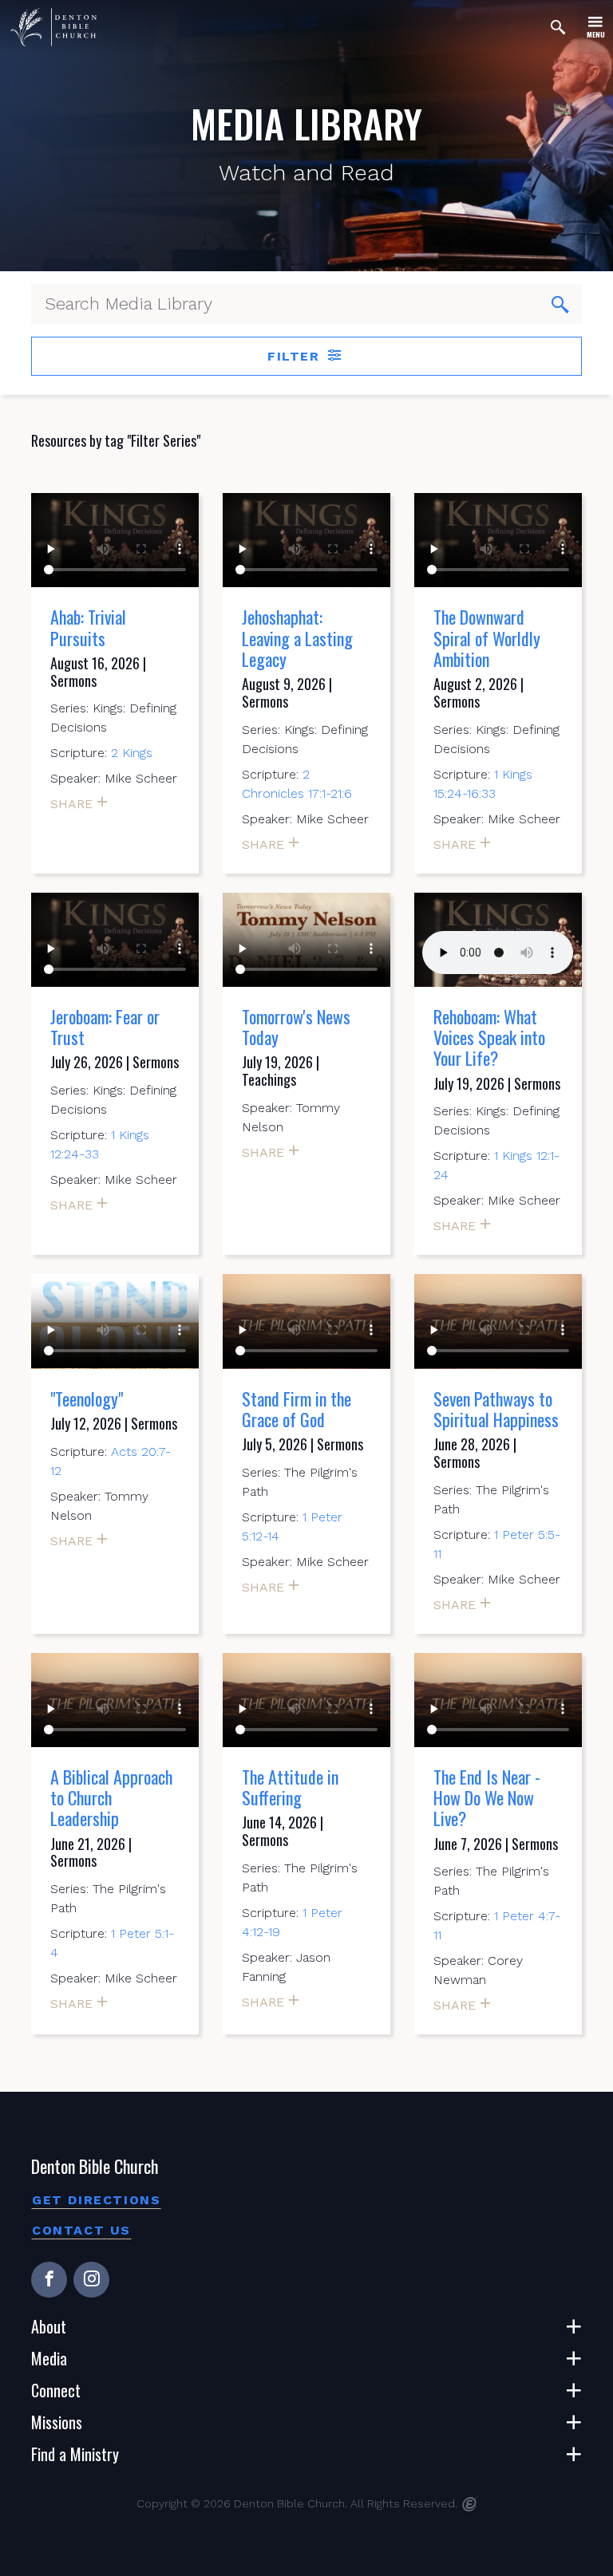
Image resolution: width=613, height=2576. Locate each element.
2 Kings (132, 753)
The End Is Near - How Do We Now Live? (487, 1798)
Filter (296, 356)
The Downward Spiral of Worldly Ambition (487, 638)
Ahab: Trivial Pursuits (88, 627)
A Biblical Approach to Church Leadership (111, 1798)
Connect (56, 2390)
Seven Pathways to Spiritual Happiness (496, 1409)
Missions (57, 2422)
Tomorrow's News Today (296, 1027)
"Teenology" (87, 1398)
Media (49, 2358)
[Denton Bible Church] (53, 27)
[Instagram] (91, 2280)
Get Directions (96, 2200)
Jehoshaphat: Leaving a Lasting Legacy (297, 638)
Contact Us (81, 2230)
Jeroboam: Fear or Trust (105, 1027)
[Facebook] (49, 2280)
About (49, 2326)
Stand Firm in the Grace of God (297, 1409)
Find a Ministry (75, 2454)
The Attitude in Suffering (290, 1787)
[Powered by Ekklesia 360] (470, 2504)
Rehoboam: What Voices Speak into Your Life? (489, 1038)
